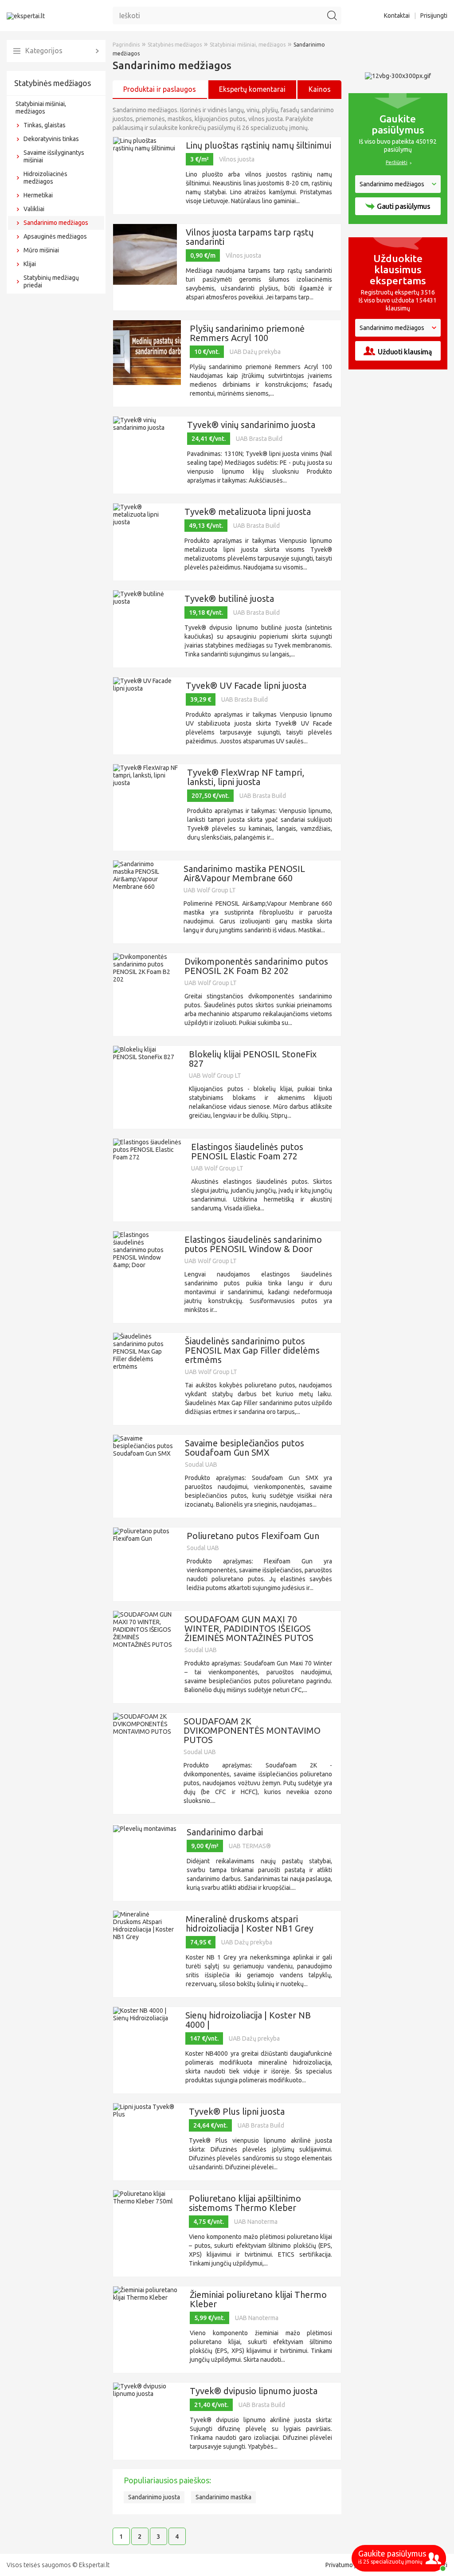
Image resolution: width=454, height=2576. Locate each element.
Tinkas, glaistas (45, 125)
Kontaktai (397, 16)
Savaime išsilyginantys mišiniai (54, 156)
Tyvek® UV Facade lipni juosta (246, 685)
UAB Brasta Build (259, 439)
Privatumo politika (350, 2565)
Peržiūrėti (397, 162)
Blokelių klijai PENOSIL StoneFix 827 (253, 1059)
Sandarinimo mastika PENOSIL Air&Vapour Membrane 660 (244, 873)
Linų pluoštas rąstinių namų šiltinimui (258, 145)
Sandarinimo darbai (225, 1832)
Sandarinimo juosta (154, 2497)
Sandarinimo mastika (223, 2497)
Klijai (30, 264)
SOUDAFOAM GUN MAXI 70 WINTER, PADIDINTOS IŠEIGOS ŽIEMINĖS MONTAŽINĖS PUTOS (249, 1628)
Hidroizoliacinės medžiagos (45, 178)
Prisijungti (434, 16)
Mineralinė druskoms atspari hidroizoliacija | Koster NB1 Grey (250, 1924)
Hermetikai (38, 195)
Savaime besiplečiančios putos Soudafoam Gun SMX (245, 1448)
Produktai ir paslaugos (160, 89)
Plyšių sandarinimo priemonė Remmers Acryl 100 (247, 333)
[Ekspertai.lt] (26, 16)
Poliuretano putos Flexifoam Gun (253, 1536)
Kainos (320, 89)
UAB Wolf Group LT (210, 890)
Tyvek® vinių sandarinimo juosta (251, 425)
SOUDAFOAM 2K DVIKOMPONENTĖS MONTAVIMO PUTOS (252, 1730)
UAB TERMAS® (250, 1846)
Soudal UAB (201, 1465)
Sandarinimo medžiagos (56, 223)
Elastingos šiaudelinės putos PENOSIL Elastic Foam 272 (247, 1151)
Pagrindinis (126, 45)
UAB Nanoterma (256, 2222)
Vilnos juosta (237, 159)
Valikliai (34, 209)
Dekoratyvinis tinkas (51, 139)
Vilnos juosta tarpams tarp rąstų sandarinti (250, 237)
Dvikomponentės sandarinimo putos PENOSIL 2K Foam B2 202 (256, 966)
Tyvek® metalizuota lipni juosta (248, 512)
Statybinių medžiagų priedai (51, 281)
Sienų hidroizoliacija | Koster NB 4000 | (248, 2020)
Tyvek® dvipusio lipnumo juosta (254, 2391)
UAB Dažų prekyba (255, 352)
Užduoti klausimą (405, 352)
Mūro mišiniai (41, 250)
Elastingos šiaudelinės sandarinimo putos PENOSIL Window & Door (253, 1244)
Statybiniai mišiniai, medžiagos (41, 108)
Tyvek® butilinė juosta (229, 599)
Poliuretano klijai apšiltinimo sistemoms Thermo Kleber (245, 2203)
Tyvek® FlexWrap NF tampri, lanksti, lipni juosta (246, 777)
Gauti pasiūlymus (403, 206)
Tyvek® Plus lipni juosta (237, 2111)
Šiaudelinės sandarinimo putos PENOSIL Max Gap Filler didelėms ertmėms (252, 1350)
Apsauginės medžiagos (55, 236)
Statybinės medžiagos (53, 83)
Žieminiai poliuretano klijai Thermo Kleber (258, 2299)
